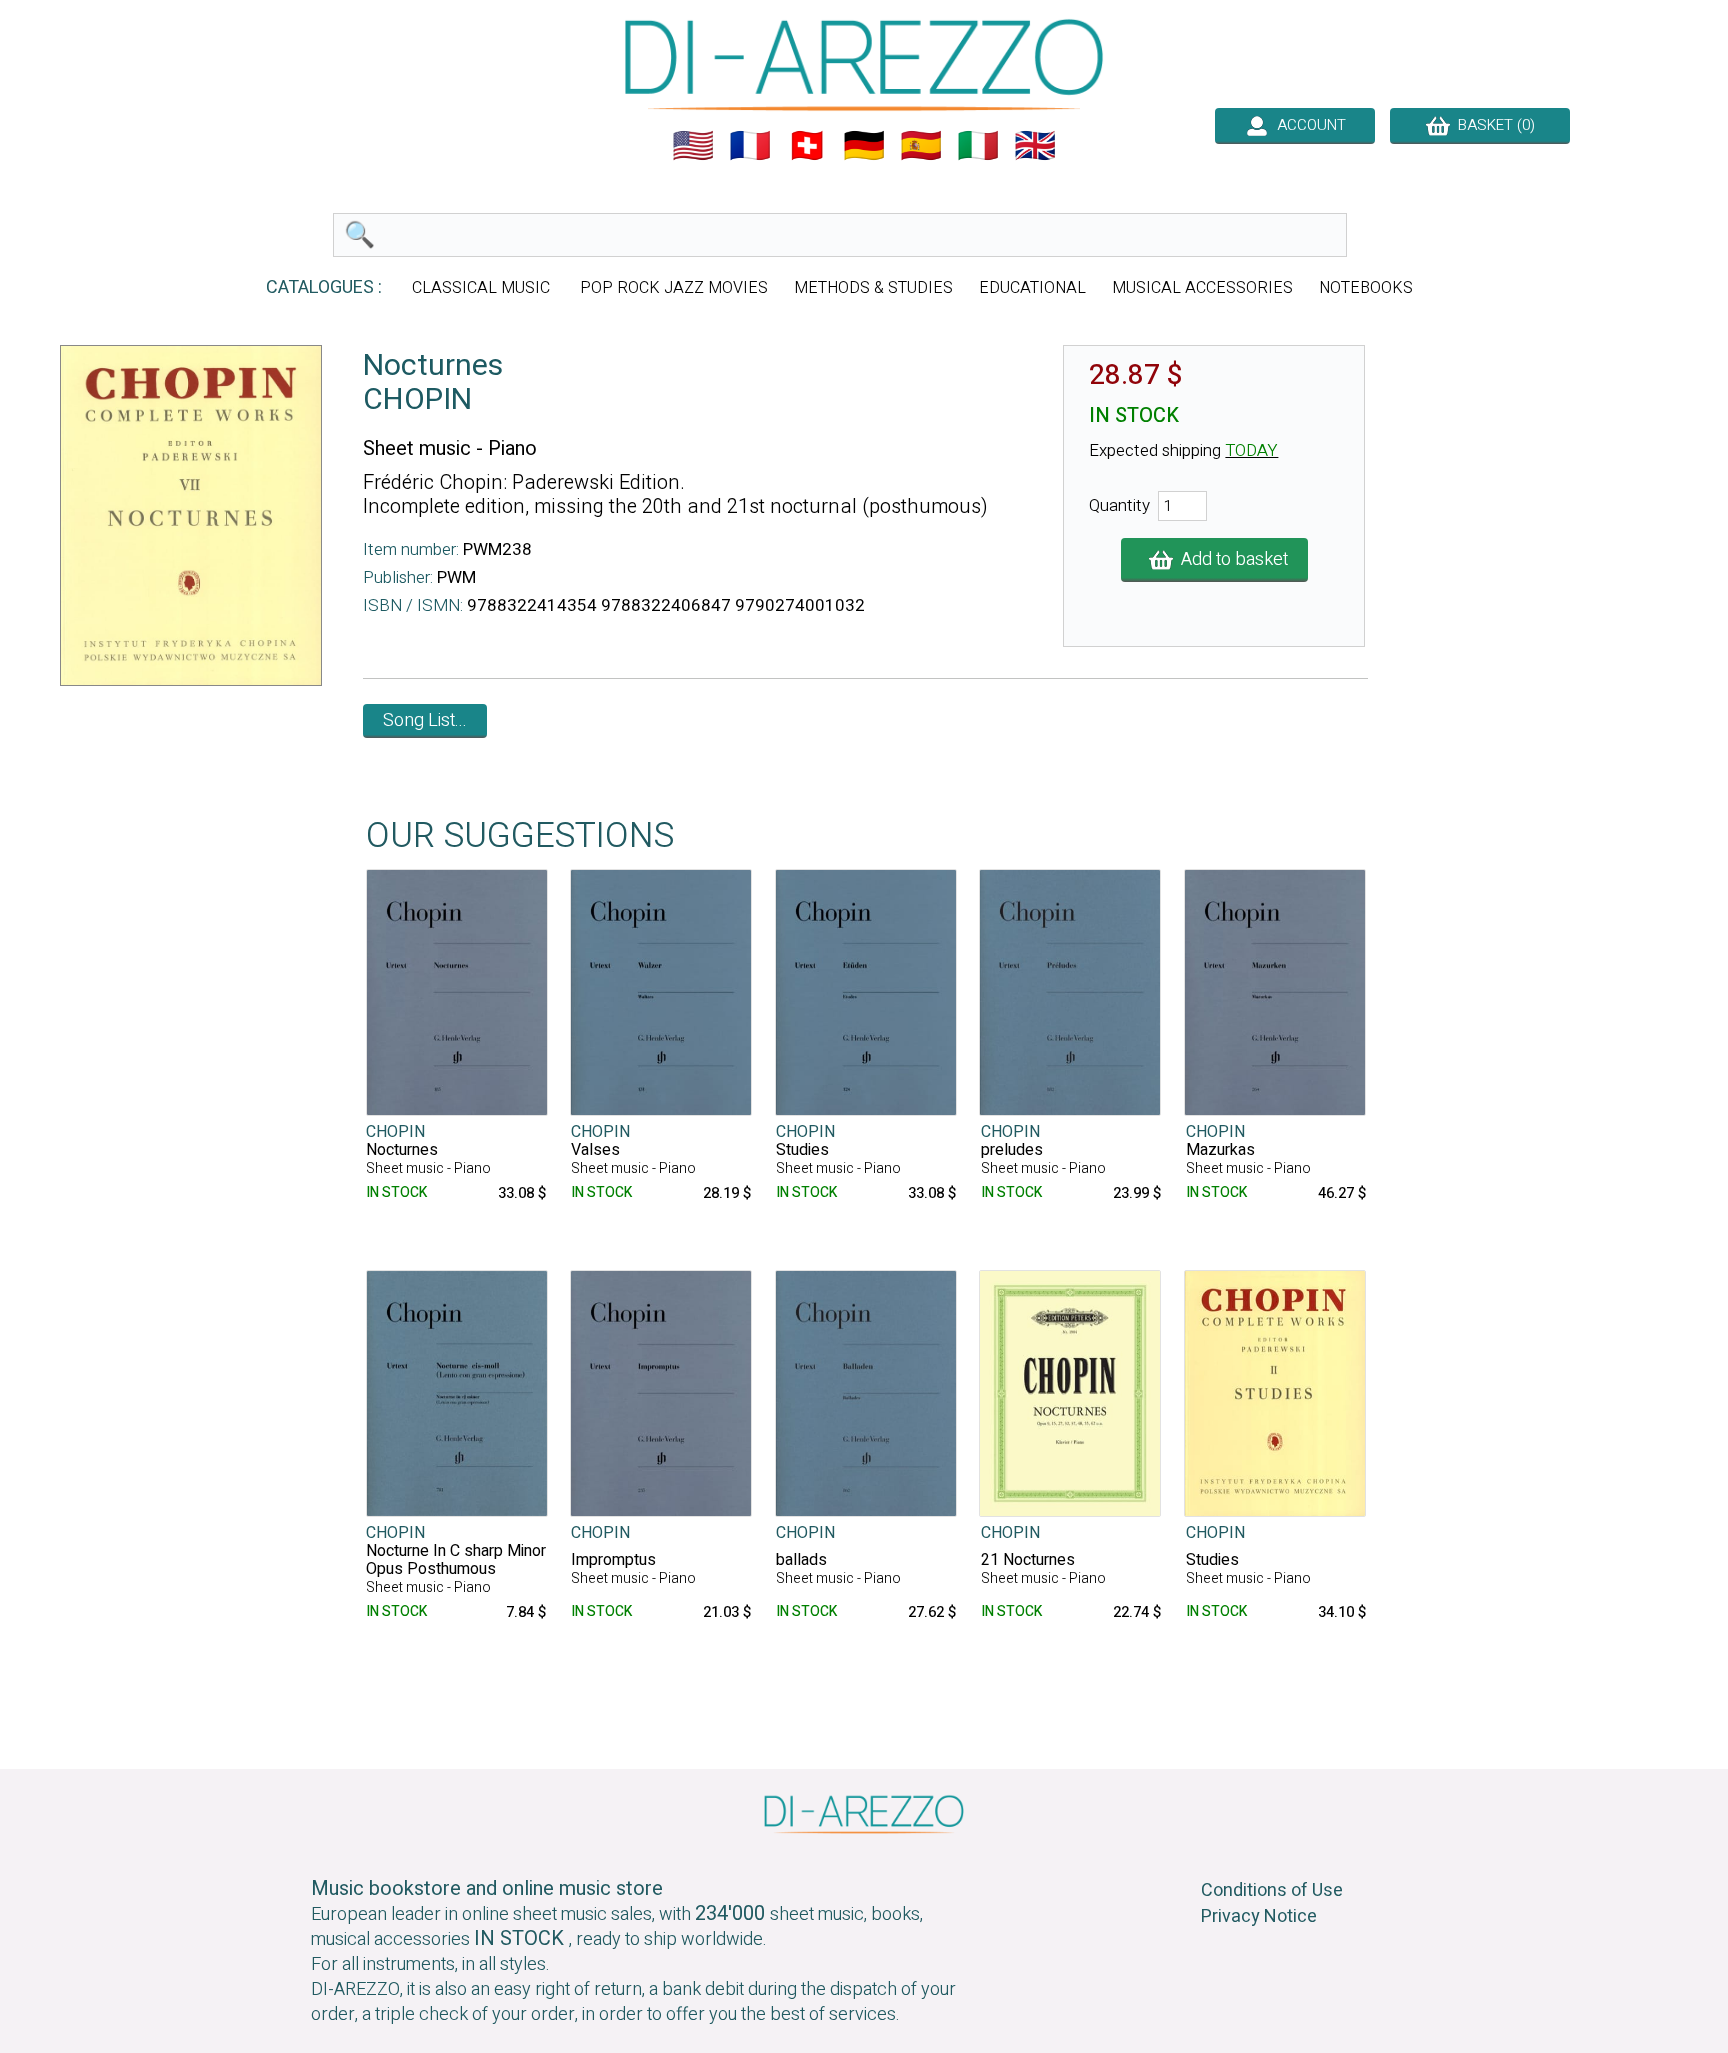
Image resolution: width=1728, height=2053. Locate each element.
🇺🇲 (693, 146)
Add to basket (1230, 559)
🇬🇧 (1035, 146)
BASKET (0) (1492, 125)
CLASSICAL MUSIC (483, 288)
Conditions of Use (1272, 1890)
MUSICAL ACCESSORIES (1202, 288)
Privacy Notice (1259, 1916)
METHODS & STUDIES (873, 288)
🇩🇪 (864, 146)
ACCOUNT (1307, 125)
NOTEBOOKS (1366, 288)
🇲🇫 (750, 146)
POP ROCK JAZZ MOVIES (674, 288)
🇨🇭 (807, 146)
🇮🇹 (978, 146)
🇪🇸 (921, 146)
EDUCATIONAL (1032, 288)
